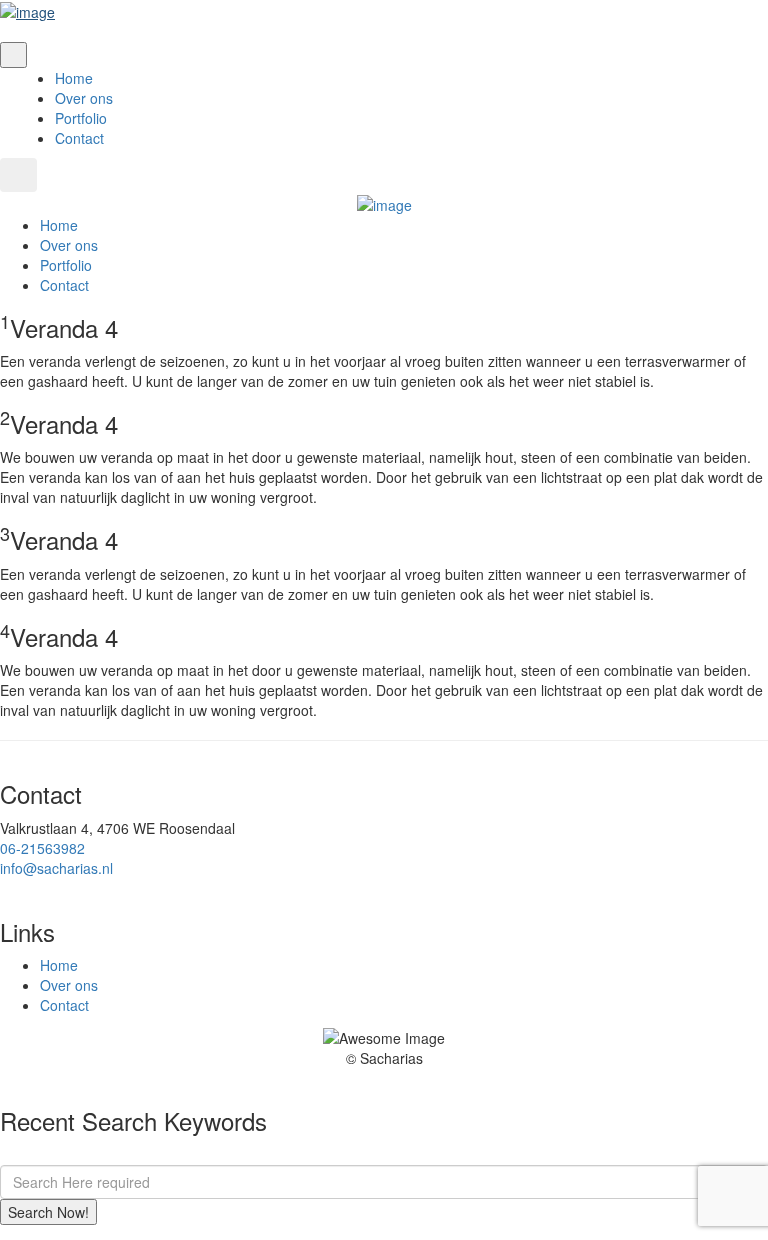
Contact (79, 138)
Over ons (84, 98)
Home (74, 78)
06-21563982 (42, 848)
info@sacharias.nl (56, 868)
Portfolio (81, 118)
